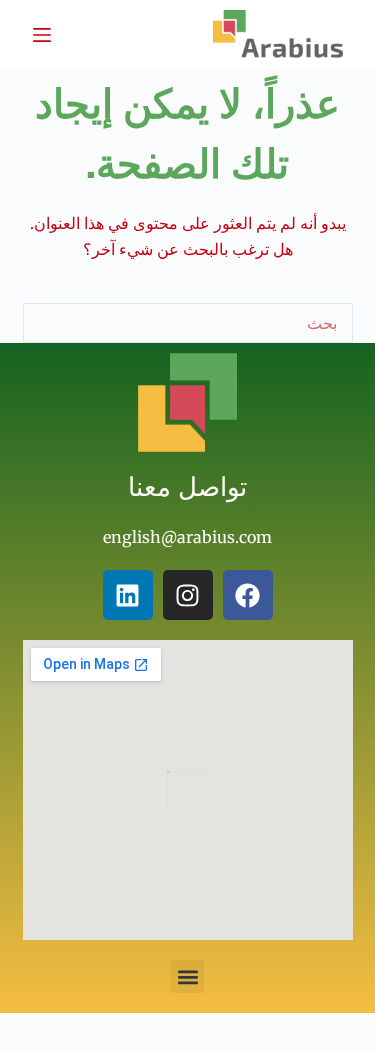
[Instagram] (188, 595)
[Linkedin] (128, 595)
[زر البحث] (43, 323)
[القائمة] (42, 35)
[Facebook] (248, 595)
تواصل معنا (187, 486)
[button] (187, 976)
